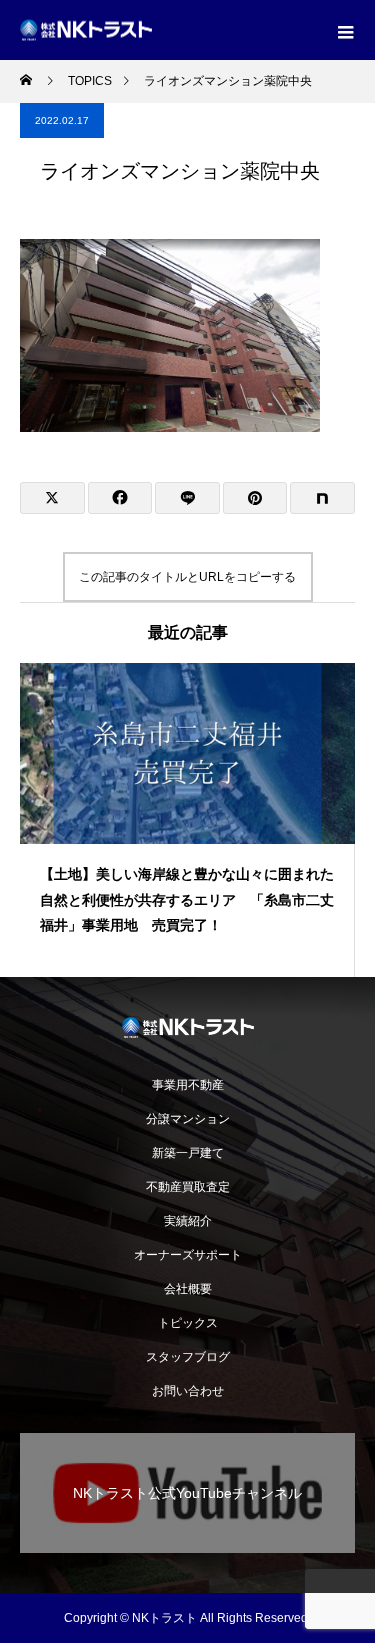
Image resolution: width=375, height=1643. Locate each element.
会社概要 (188, 1289)
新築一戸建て (188, 1153)
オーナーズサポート (188, 1255)
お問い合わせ (188, 1391)
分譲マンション (188, 1119)
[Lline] (187, 498)
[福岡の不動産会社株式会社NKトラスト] (187, 1027)
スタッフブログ (188, 1357)
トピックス (188, 1323)
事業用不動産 (194, 1085)
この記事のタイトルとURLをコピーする (187, 577)
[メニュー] (345, 30)
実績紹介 (188, 1221)
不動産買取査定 (188, 1187)
